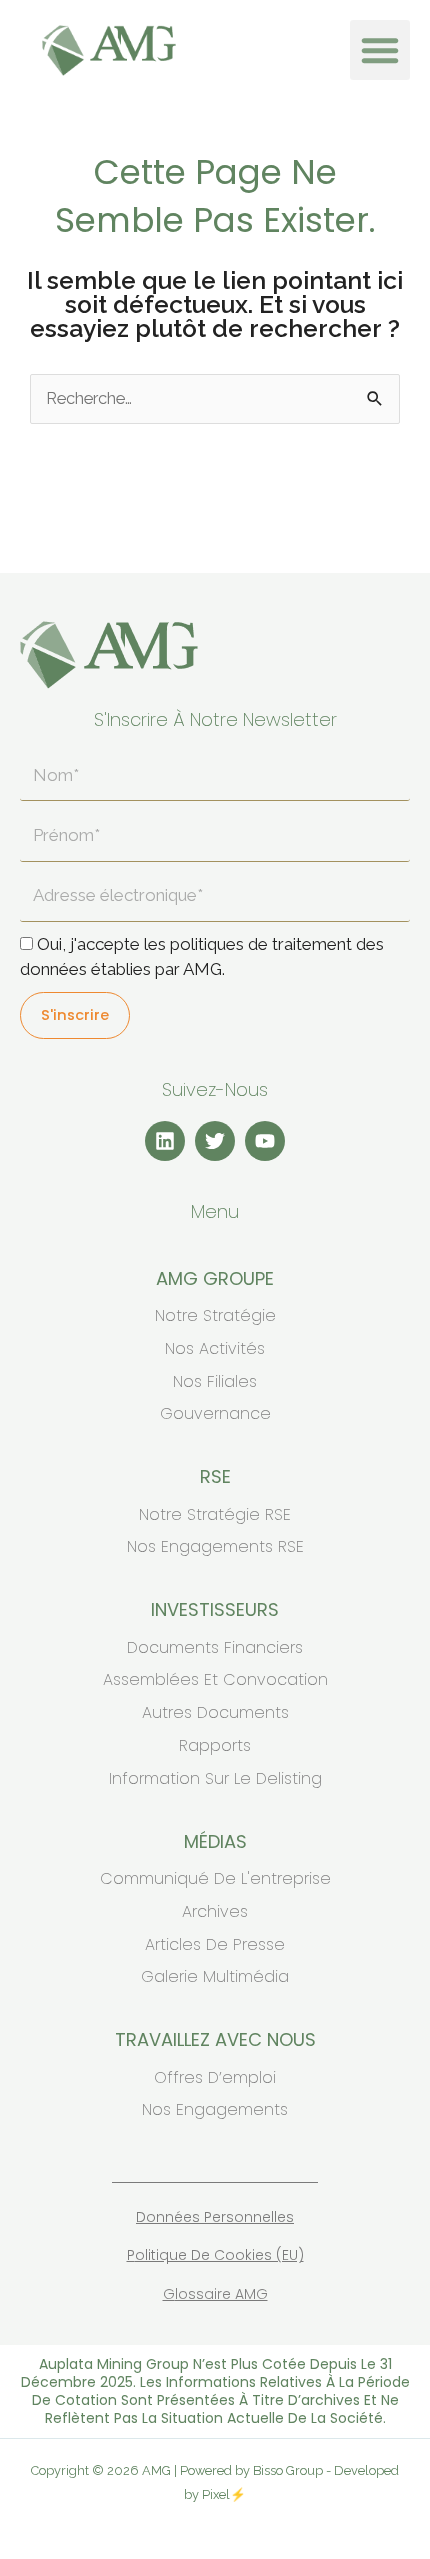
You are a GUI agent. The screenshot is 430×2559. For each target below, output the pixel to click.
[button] (380, 50)
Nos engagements (215, 2109)
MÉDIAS (215, 1841)
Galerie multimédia (215, 1976)
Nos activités (215, 1348)
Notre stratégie (215, 1315)
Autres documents (215, 1712)
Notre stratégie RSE (215, 1514)
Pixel (216, 2494)
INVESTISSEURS (215, 1609)
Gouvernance (215, 1413)
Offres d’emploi (215, 2077)
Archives (215, 1911)
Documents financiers (215, 1647)
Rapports (215, 1745)
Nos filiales (215, 1381)
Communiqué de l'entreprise (215, 1878)
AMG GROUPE (215, 1278)
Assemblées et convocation (215, 1679)
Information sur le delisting (215, 1778)
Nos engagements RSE (215, 1546)
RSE (215, 1476)
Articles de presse (215, 1944)
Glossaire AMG (215, 2294)
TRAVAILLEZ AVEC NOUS (215, 2039)
